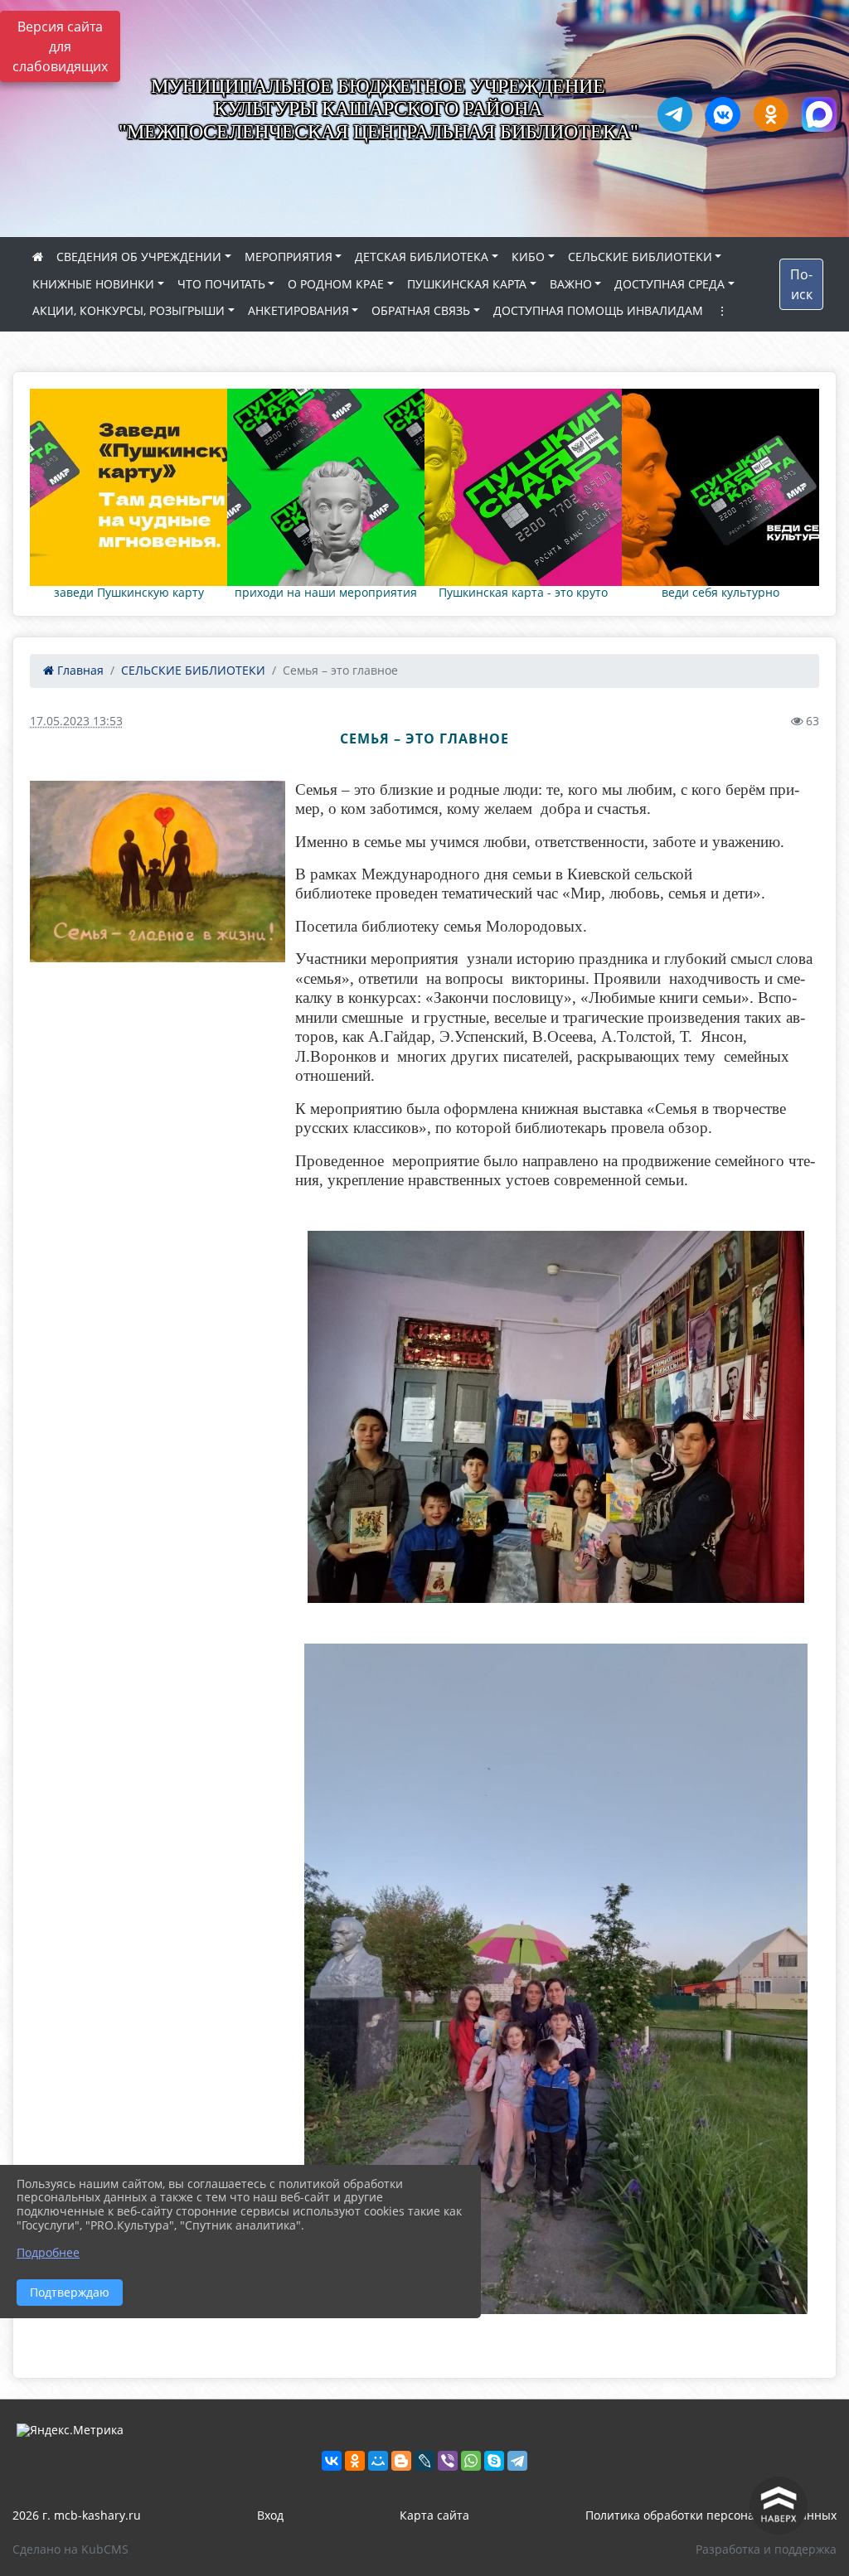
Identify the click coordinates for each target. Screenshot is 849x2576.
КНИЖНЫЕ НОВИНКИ (93, 284)
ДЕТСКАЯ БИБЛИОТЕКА (422, 257)
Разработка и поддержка (766, 2549)
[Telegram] (517, 2461)
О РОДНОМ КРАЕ (336, 284)
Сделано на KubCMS (70, 2549)
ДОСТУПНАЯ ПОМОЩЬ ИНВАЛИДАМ (598, 310)
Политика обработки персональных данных (711, 2515)
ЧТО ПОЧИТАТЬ (221, 284)
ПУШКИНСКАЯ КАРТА (467, 284)
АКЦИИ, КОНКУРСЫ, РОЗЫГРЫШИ (129, 310)
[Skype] (494, 2461)
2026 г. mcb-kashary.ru (77, 2515)
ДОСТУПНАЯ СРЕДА (669, 284)
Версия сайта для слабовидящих (60, 46)
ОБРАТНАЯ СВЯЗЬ (421, 310)
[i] (158, 872)
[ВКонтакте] (332, 2461)
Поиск (801, 284)
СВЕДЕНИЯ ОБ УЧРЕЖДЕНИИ (139, 257)
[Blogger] (401, 2461)
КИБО (528, 257)
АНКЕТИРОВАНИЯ (298, 310)
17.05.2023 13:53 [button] (76, 721)
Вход (270, 2515)
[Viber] (448, 2461)
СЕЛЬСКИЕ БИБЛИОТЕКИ (640, 257)
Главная (79, 670)
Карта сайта (434, 2515)
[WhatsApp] (471, 2461)
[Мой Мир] (378, 2461)
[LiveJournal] (424, 2461)
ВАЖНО (571, 284)
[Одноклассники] (355, 2461)
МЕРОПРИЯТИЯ (289, 257)
